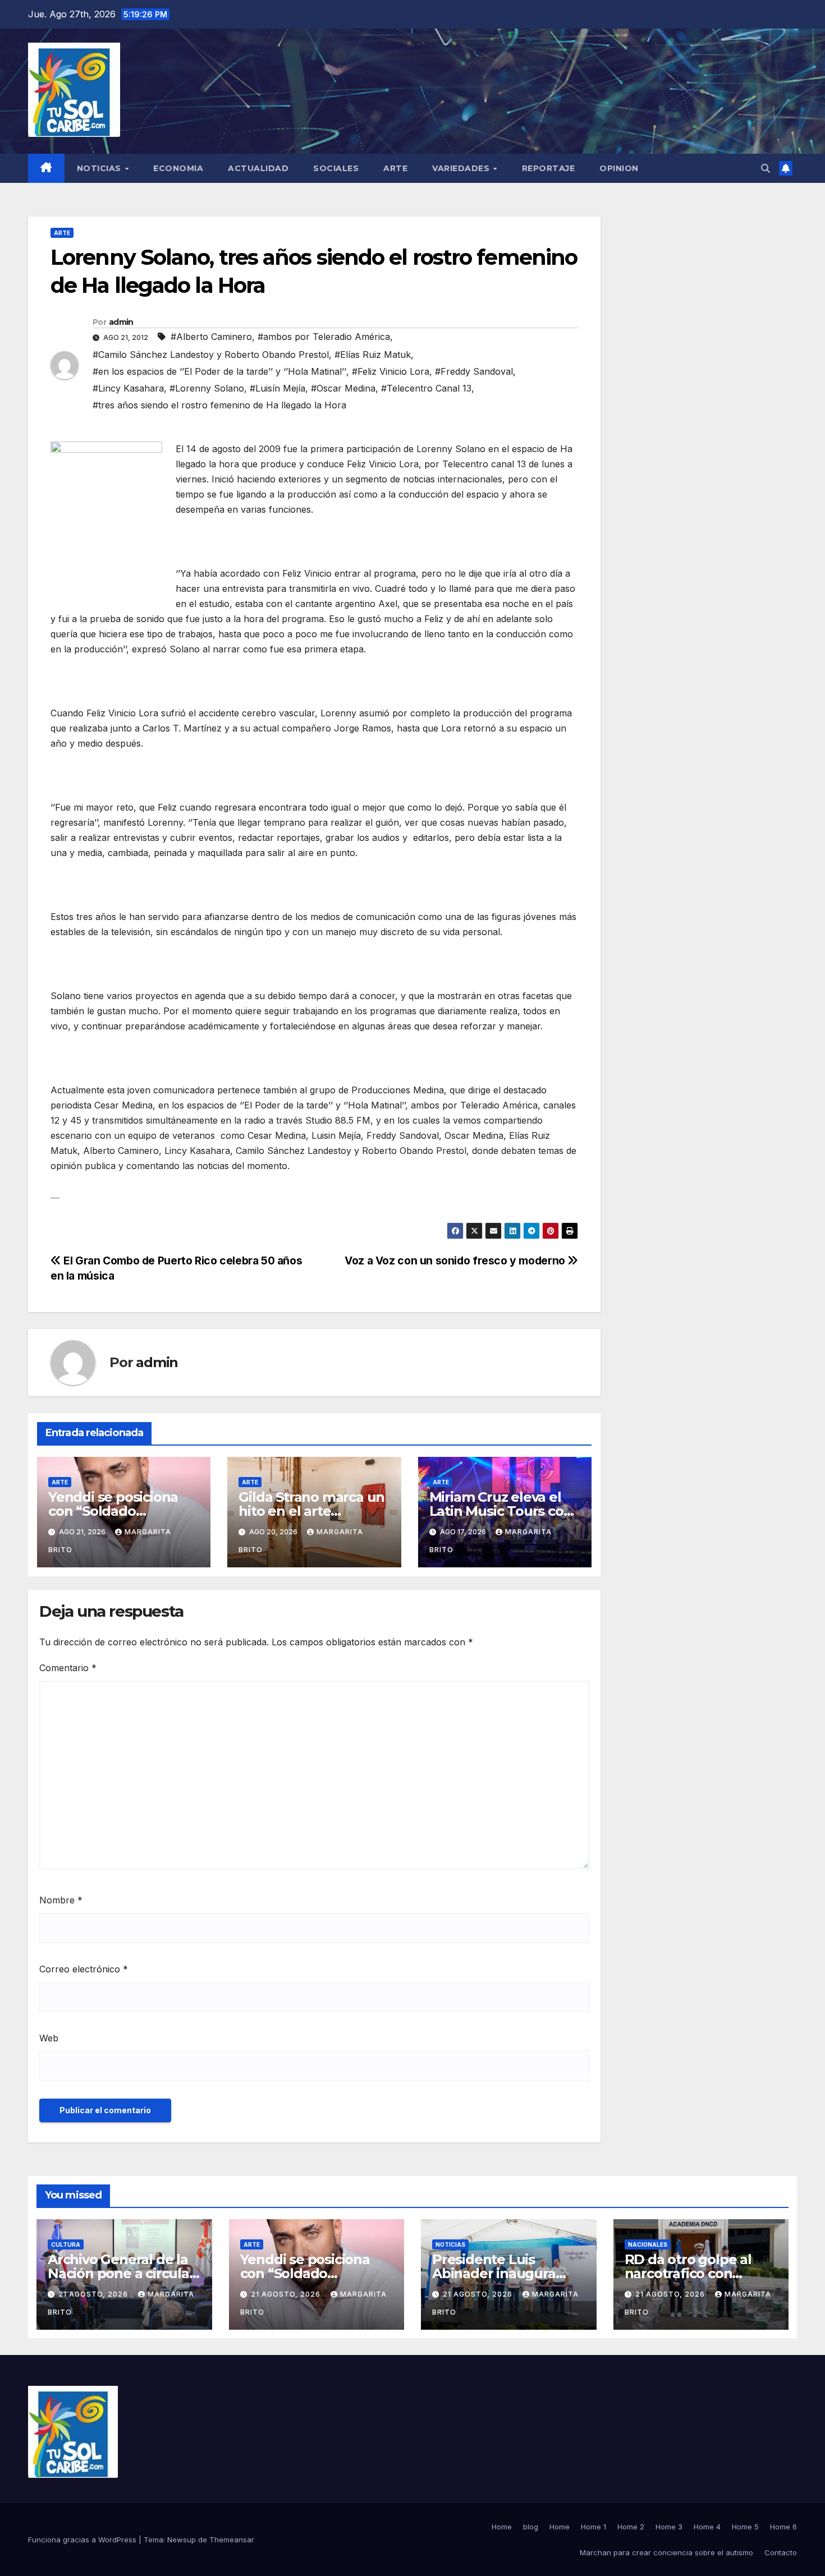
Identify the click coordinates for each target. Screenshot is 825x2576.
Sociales (336, 168)
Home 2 (631, 2527)
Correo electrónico (84, 1969)
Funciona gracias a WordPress (83, 2540)
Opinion (619, 168)
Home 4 (707, 2527)
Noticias (100, 168)
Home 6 (783, 2527)
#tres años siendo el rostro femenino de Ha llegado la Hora (219, 405)
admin (121, 322)
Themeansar (232, 2540)
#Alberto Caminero (211, 337)
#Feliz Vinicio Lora (391, 371)
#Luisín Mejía (278, 388)
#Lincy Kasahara (128, 388)
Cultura (66, 2244)
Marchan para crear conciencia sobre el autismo (666, 2552)
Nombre (61, 1900)
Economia (178, 168)
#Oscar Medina (343, 388)
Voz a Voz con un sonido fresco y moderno (456, 1261)
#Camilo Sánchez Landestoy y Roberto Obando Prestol (211, 355)
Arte (395, 168)
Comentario (68, 1668)
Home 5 (745, 2527)
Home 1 (593, 2527)
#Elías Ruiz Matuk (373, 355)
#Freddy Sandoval (474, 371)
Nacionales (648, 2244)
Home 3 (669, 2527)
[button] (766, 168)
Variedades (462, 168)
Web (49, 2038)
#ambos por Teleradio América (324, 337)
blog (531, 2527)
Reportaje (549, 168)
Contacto (781, 2552)
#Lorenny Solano (207, 388)
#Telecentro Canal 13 (426, 388)
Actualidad (258, 168)
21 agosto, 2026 (94, 2294)
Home (502, 2527)
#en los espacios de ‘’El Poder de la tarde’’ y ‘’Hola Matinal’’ (219, 371)
